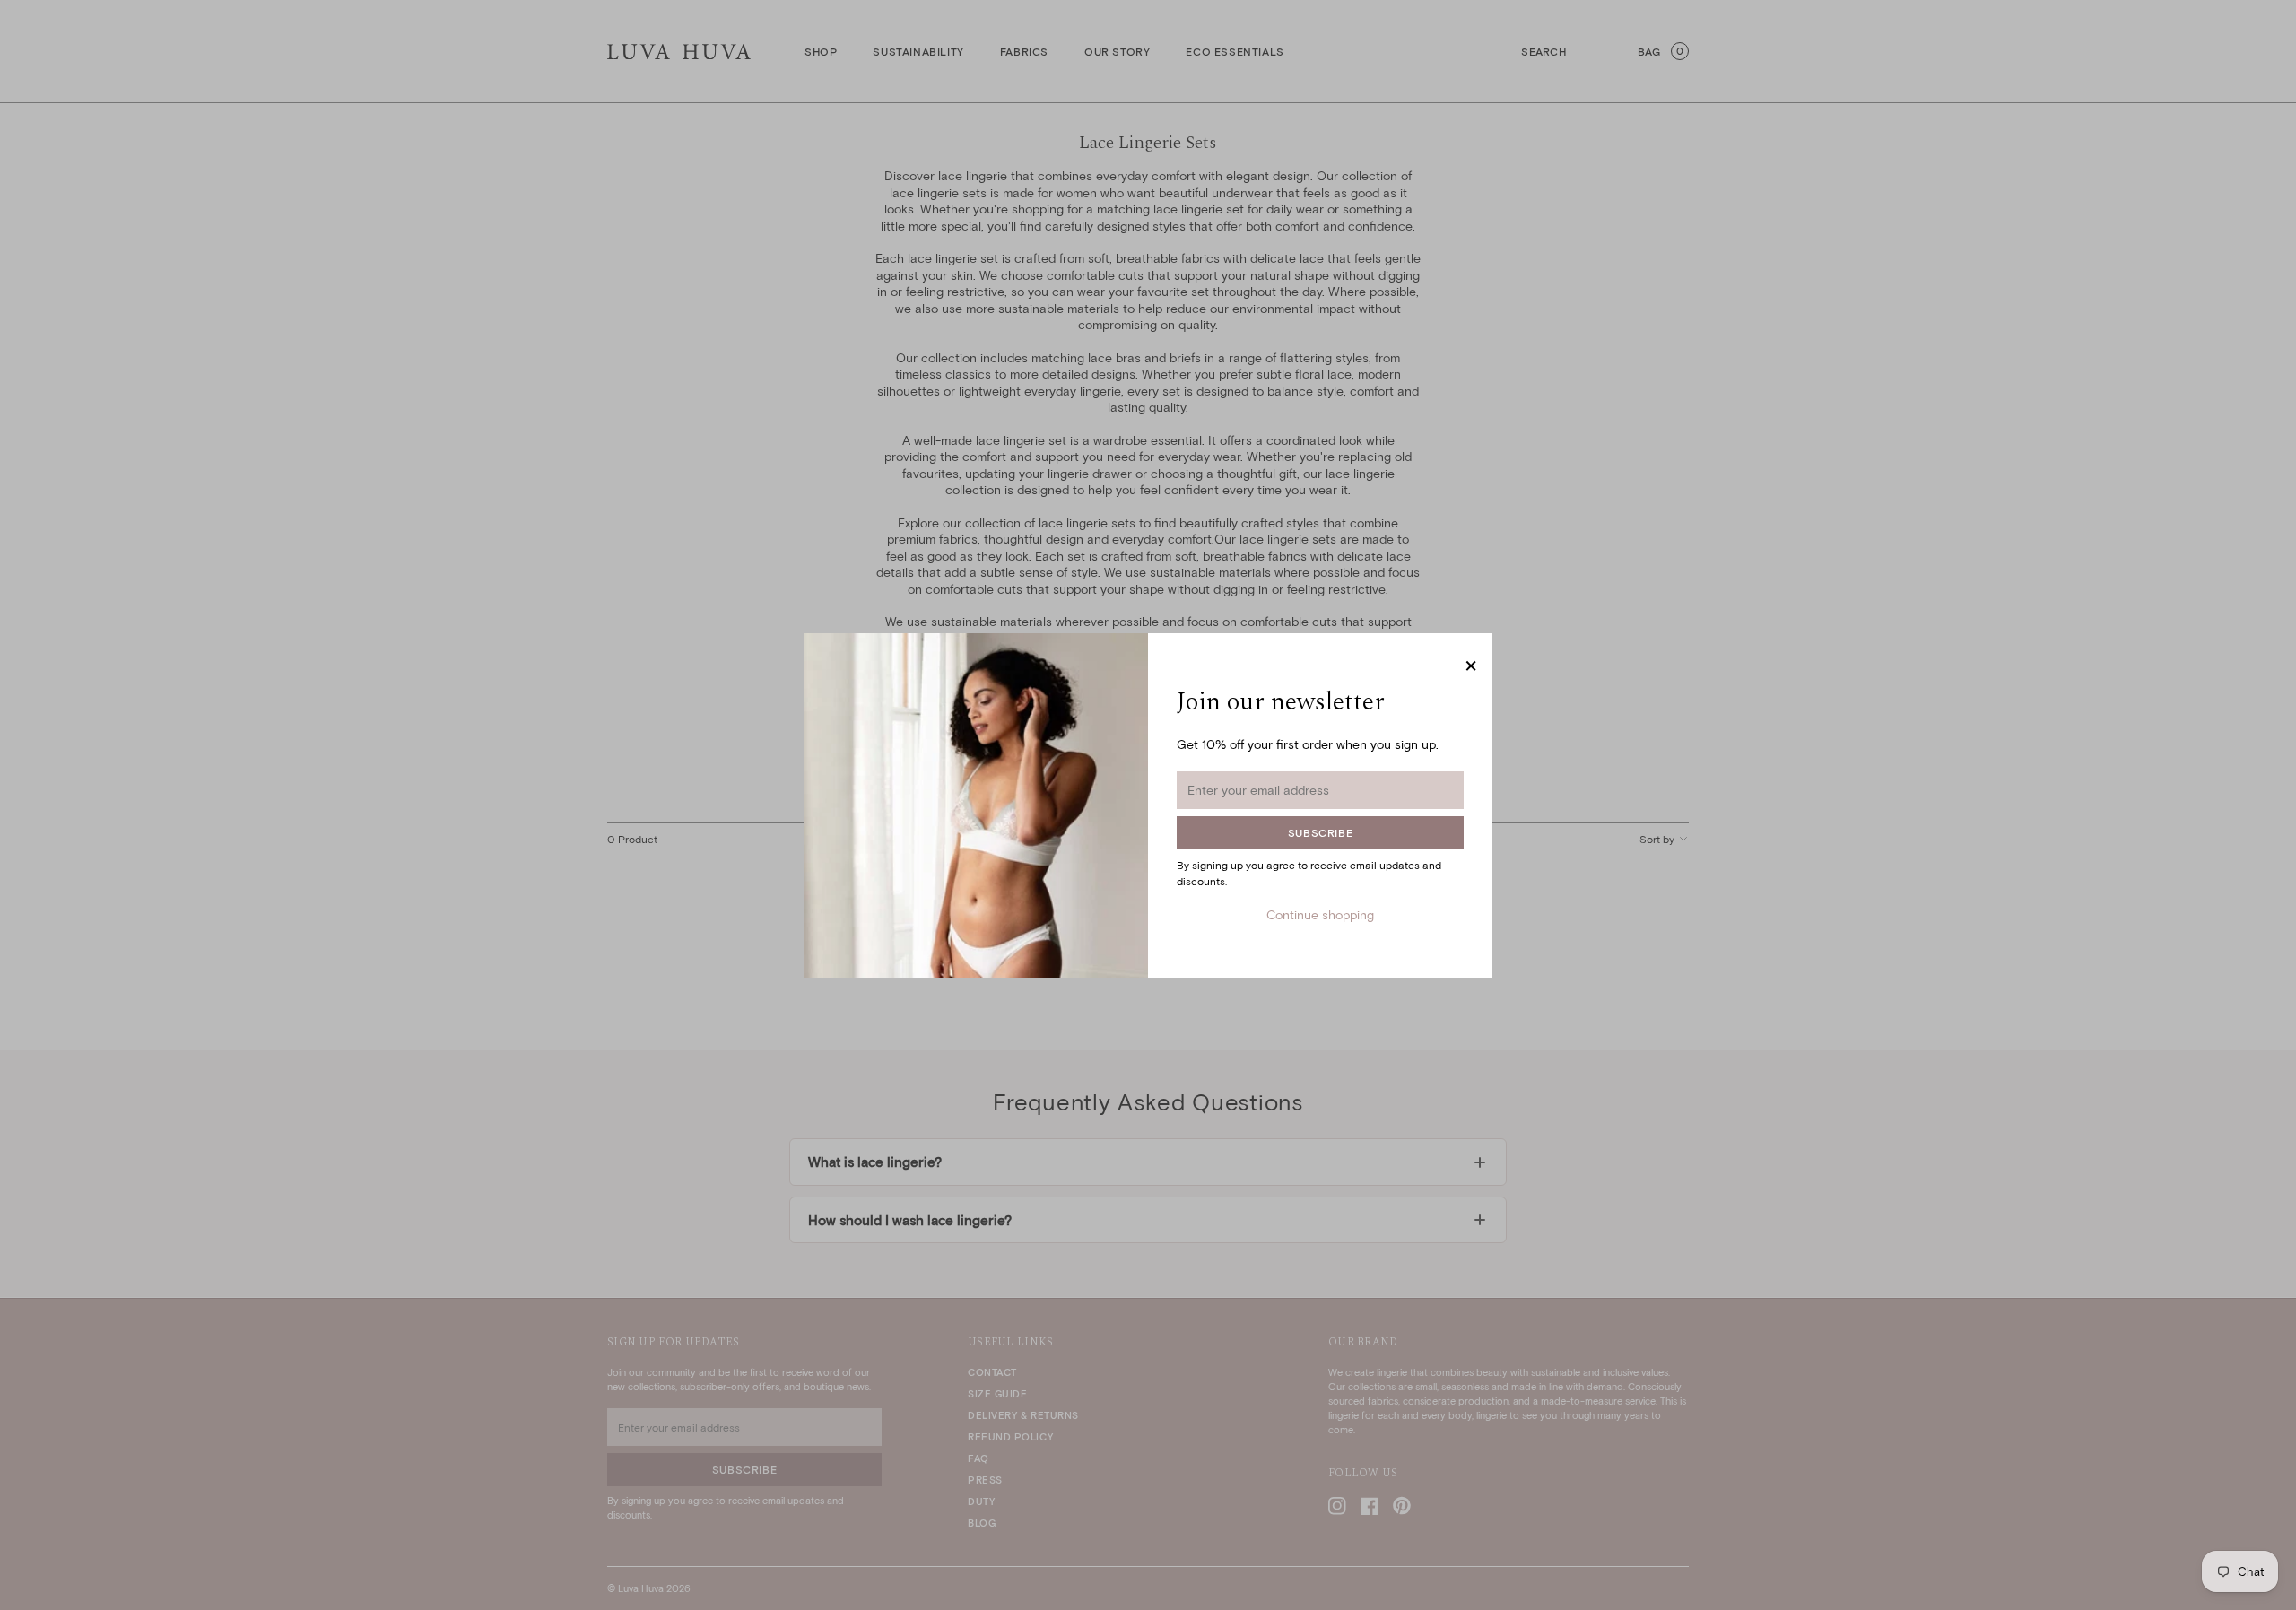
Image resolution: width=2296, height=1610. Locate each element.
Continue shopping (1320, 914)
